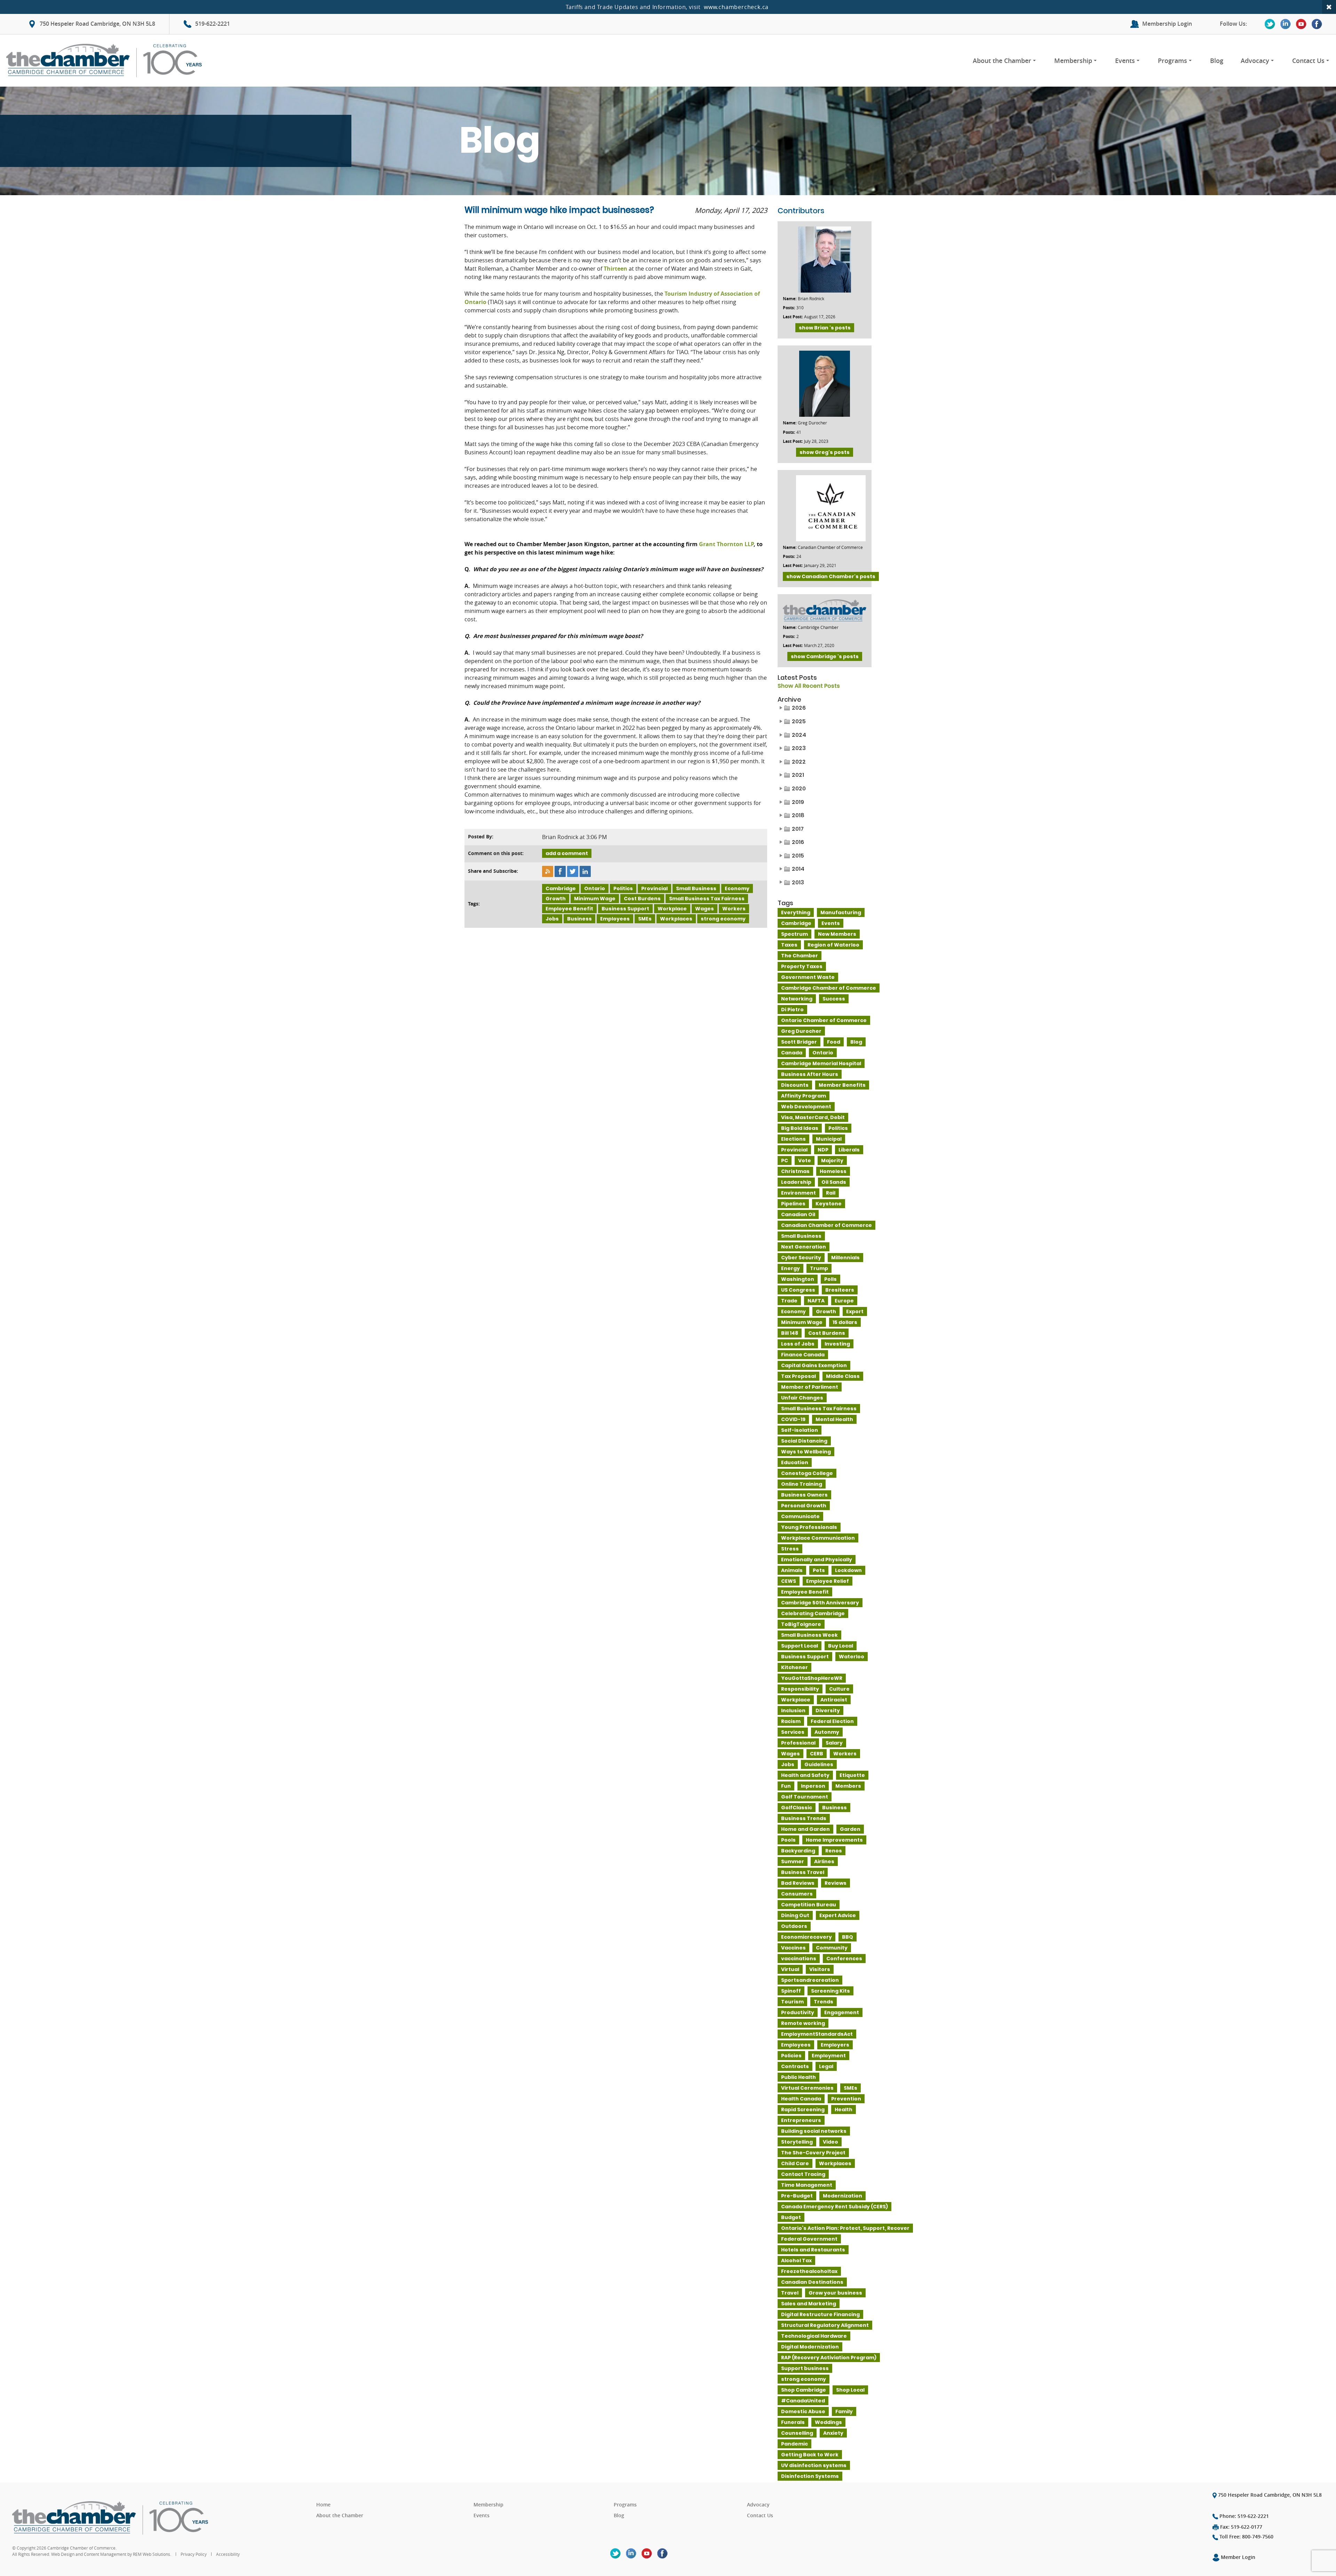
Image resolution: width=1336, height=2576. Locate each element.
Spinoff (791, 1991)
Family (844, 2411)
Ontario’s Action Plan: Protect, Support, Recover (845, 2228)
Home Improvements (834, 1840)
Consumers (797, 1894)
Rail (831, 1193)
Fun (786, 1786)
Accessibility (228, 2554)
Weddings (828, 2422)
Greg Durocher (801, 1031)
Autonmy (827, 1732)
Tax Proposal (798, 1376)
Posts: (789, 308)
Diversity (828, 1710)
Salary (834, 1743)
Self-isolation (800, 1430)
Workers (734, 909)
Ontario (595, 888)
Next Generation (804, 1247)
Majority (832, 1161)
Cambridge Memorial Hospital (821, 1063)
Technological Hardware (814, 2336)
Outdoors (794, 1926)
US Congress (798, 1290)
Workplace (672, 909)
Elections (793, 1139)
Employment (829, 2056)
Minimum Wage (595, 899)
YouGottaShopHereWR (812, 1678)
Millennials (845, 1258)
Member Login (1237, 2557)
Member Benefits (842, 1085)
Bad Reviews (798, 1883)
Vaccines (793, 1948)
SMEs (645, 919)
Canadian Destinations (812, 2282)
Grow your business (835, 2293)
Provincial (654, 888)
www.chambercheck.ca (736, 7)
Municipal (829, 1139)
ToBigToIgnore (801, 1624)
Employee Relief (828, 1581)
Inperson (813, 1786)
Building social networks (814, 2131)
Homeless (833, 1171)
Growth (556, 899)
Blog (1217, 61)
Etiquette (852, 1775)
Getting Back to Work (810, 2455)
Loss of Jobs (798, 1344)
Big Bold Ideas (800, 1128)
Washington (798, 1279)
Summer (793, 1861)
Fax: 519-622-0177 (1240, 2527)
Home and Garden (805, 1829)
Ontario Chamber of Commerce (824, 1020)
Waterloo (852, 1657)
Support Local (800, 1646)
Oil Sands (834, 1182)
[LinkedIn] (1286, 24)
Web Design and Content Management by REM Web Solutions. (112, 2554)
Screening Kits (830, 1991)
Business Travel (803, 1872)
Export (855, 1311)
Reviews (836, 1883)
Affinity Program (804, 1096)
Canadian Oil (798, 1214)
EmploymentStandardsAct (817, 2034)
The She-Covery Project (813, 2153)
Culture (839, 1689)
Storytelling (797, 2142)
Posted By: (481, 836)
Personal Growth (804, 1506)
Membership (1073, 61)
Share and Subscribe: (493, 871)
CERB (817, 1754)
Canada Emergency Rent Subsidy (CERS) (834, 2207)
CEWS (789, 1581)
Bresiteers (840, 1290)
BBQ (848, 1937)
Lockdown (848, 1570)
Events (1125, 61)
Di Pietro (792, 1010)
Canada (792, 1053)
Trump (819, 1268)
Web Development (806, 1107)
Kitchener (794, 1667)
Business (579, 919)
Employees (615, 919)
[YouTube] (1301, 24)
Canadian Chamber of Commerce (826, 1225)
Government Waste (808, 977)
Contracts (795, 2066)
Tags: (474, 904)
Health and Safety (805, 1775)
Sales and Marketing (809, 2304)
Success (834, 999)
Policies (791, 2056)
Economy (737, 888)
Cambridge (561, 888)
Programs (1172, 61)
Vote (805, 1161)
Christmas (795, 1171)
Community (832, 1948)
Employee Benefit (569, 909)
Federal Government (809, 2239)
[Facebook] (1317, 24)
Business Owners (804, 1495)
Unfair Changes (802, 1398)
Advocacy (1255, 61)
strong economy (723, 919)
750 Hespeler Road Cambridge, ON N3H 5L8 (97, 24)
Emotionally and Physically (817, 1560)
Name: (790, 299)
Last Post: (793, 317)
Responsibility (800, 1689)
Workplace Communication (818, 1538)
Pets (819, 1570)
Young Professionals (809, 1527)
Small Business (696, 888)
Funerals (793, 2422)
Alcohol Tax (796, 2260)
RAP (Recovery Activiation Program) (829, 2358)
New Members (837, 934)
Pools (788, 1840)
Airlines (824, 1861)
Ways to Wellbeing (806, 1452)
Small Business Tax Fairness (707, 899)
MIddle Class (843, 1376)
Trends (824, 2002)
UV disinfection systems (814, 2465)
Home (323, 2505)
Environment (798, 1193)
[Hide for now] (1329, 7)
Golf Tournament (805, 1797)
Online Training (802, 1484)
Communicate (800, 1516)
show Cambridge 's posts (825, 656)
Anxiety (833, 2433)
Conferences (844, 1959)
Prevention (846, 2099)
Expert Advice (838, 1915)
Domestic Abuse (803, 2411)
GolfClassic (797, 1808)
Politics (623, 888)
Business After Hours (810, 1074)
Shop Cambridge (804, 2390)
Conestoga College (807, 1473)
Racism (791, 1721)
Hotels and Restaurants (813, 2250)
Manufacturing (841, 912)
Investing (837, 1344)
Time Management (807, 2185)
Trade (789, 1301)
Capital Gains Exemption (814, 1365)
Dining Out (795, 1915)
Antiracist (834, 1700)
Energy (790, 1268)
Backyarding (798, 1851)
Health (844, 2110)
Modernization (842, 2196)
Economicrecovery (806, 1937)
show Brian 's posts (825, 328)
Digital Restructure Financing (820, 2314)
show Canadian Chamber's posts (831, 576)
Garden (850, 1829)
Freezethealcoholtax (809, 2271)
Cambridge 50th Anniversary (820, 1603)
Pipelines (793, 1204)
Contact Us (1308, 61)
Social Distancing (804, 1441)
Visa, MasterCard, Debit (813, 1117)
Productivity (798, 2012)
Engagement (842, 2012)
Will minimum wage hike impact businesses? (559, 210)
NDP (823, 1150)
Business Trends (804, 1818)
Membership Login (1167, 24)
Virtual (790, 1969)
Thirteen (615, 269)
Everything (796, 912)
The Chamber (800, 956)
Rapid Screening (803, 2110)
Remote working (803, 2023)
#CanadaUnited (803, 2401)
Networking (797, 999)
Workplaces (676, 919)
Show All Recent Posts (809, 686)
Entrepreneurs (801, 2120)
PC (785, 1161)
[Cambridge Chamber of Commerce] (107, 61)
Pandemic (794, 2444)
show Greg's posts (825, 452)
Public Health (798, 2077)
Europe (844, 1301)
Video (830, 2142)
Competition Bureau (809, 1905)
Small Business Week (809, 1635)
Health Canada (801, 2099)
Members (848, 1786)
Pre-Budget (797, 2196)
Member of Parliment (810, 1387)
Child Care (795, 2163)
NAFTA (816, 1301)
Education (795, 1462)
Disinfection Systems (810, 2476)
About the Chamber (1002, 61)
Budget (791, 2217)
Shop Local (850, 2390)
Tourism (792, 2002)
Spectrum (794, 934)
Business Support (625, 909)
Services (793, 1732)
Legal (826, 2066)
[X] (1270, 24)
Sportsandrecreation (810, 1980)
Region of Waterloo (833, 945)
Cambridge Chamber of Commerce (829, 988)
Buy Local (841, 1646)
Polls (830, 1279)
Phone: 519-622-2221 (1243, 2516)
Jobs (552, 919)
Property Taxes (802, 966)
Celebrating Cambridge (813, 1613)
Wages (705, 909)
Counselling (797, 2433)
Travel (790, 2293)
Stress (790, 1549)
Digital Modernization (810, 2347)
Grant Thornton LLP (726, 544)
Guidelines (819, 1764)
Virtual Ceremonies (807, 2088)
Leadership (796, 1182)
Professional (798, 1743)
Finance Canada (803, 1355)
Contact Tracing (803, 2174)
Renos (834, 1851)
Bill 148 (790, 1333)
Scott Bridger (799, 1042)
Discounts (795, 1085)
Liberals (849, 1150)
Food (834, 1042)
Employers (835, 2045)
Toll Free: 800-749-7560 (1246, 2537)
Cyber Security (801, 1258)
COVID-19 (793, 1419)
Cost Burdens (642, 899)
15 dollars (845, 1322)
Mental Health (834, 1419)
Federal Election (832, 1721)
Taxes (789, 945)
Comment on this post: (496, 853)
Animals (792, 1570)
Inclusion (793, 1710)
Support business (805, 2368)
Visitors (820, 1969)
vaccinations (799, 1959)
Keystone (829, 1204)
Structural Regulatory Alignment (825, 2325)
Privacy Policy (194, 2554)
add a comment (567, 853)
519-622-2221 (213, 24)
